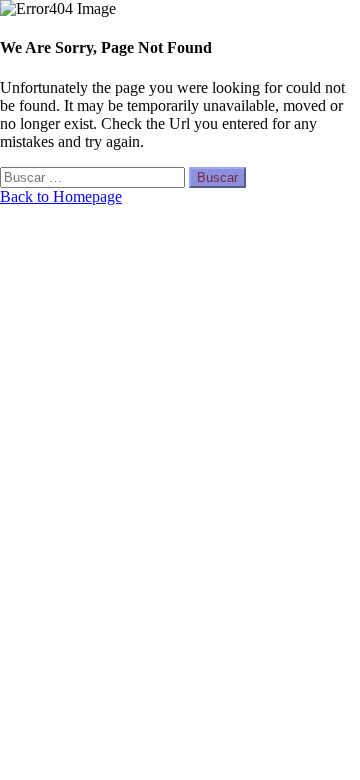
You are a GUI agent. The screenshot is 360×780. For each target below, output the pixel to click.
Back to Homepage (61, 196)
